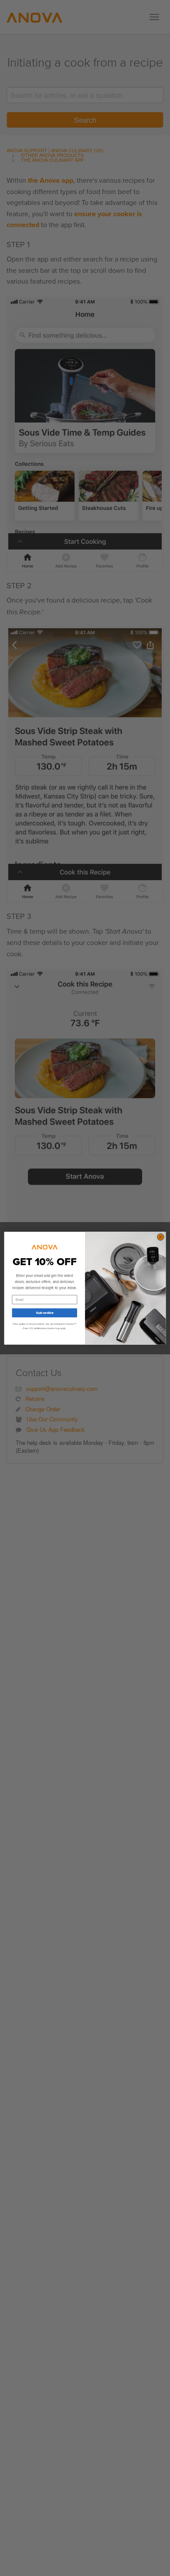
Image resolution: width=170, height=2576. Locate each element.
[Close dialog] (161, 1237)
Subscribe (44, 1312)
